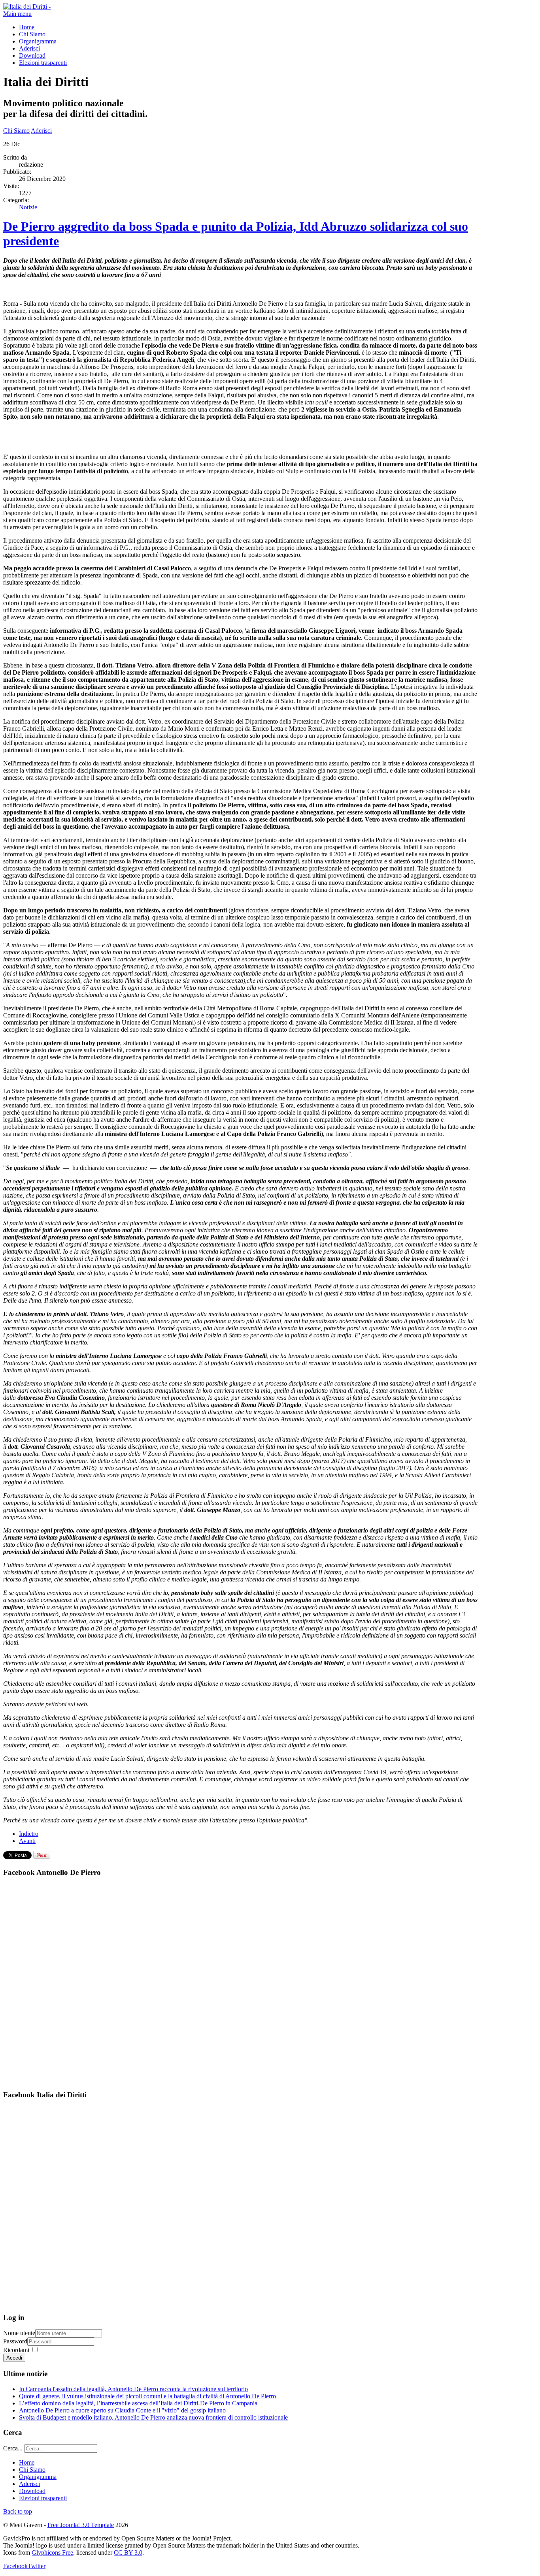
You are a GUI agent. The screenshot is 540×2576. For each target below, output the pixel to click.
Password (15, 2341)
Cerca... (13, 2448)
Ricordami (16, 2350)
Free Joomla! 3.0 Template (81, 2525)
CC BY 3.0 (128, 2552)
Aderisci (29, 48)
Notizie (28, 207)
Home (27, 27)
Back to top (18, 2511)
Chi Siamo (32, 34)
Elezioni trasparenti (43, 63)
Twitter (37, 2566)
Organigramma (38, 41)
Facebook (15, 2566)
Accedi (14, 2358)
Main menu (17, 14)
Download (32, 55)
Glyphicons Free (52, 2552)
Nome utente (19, 2333)
